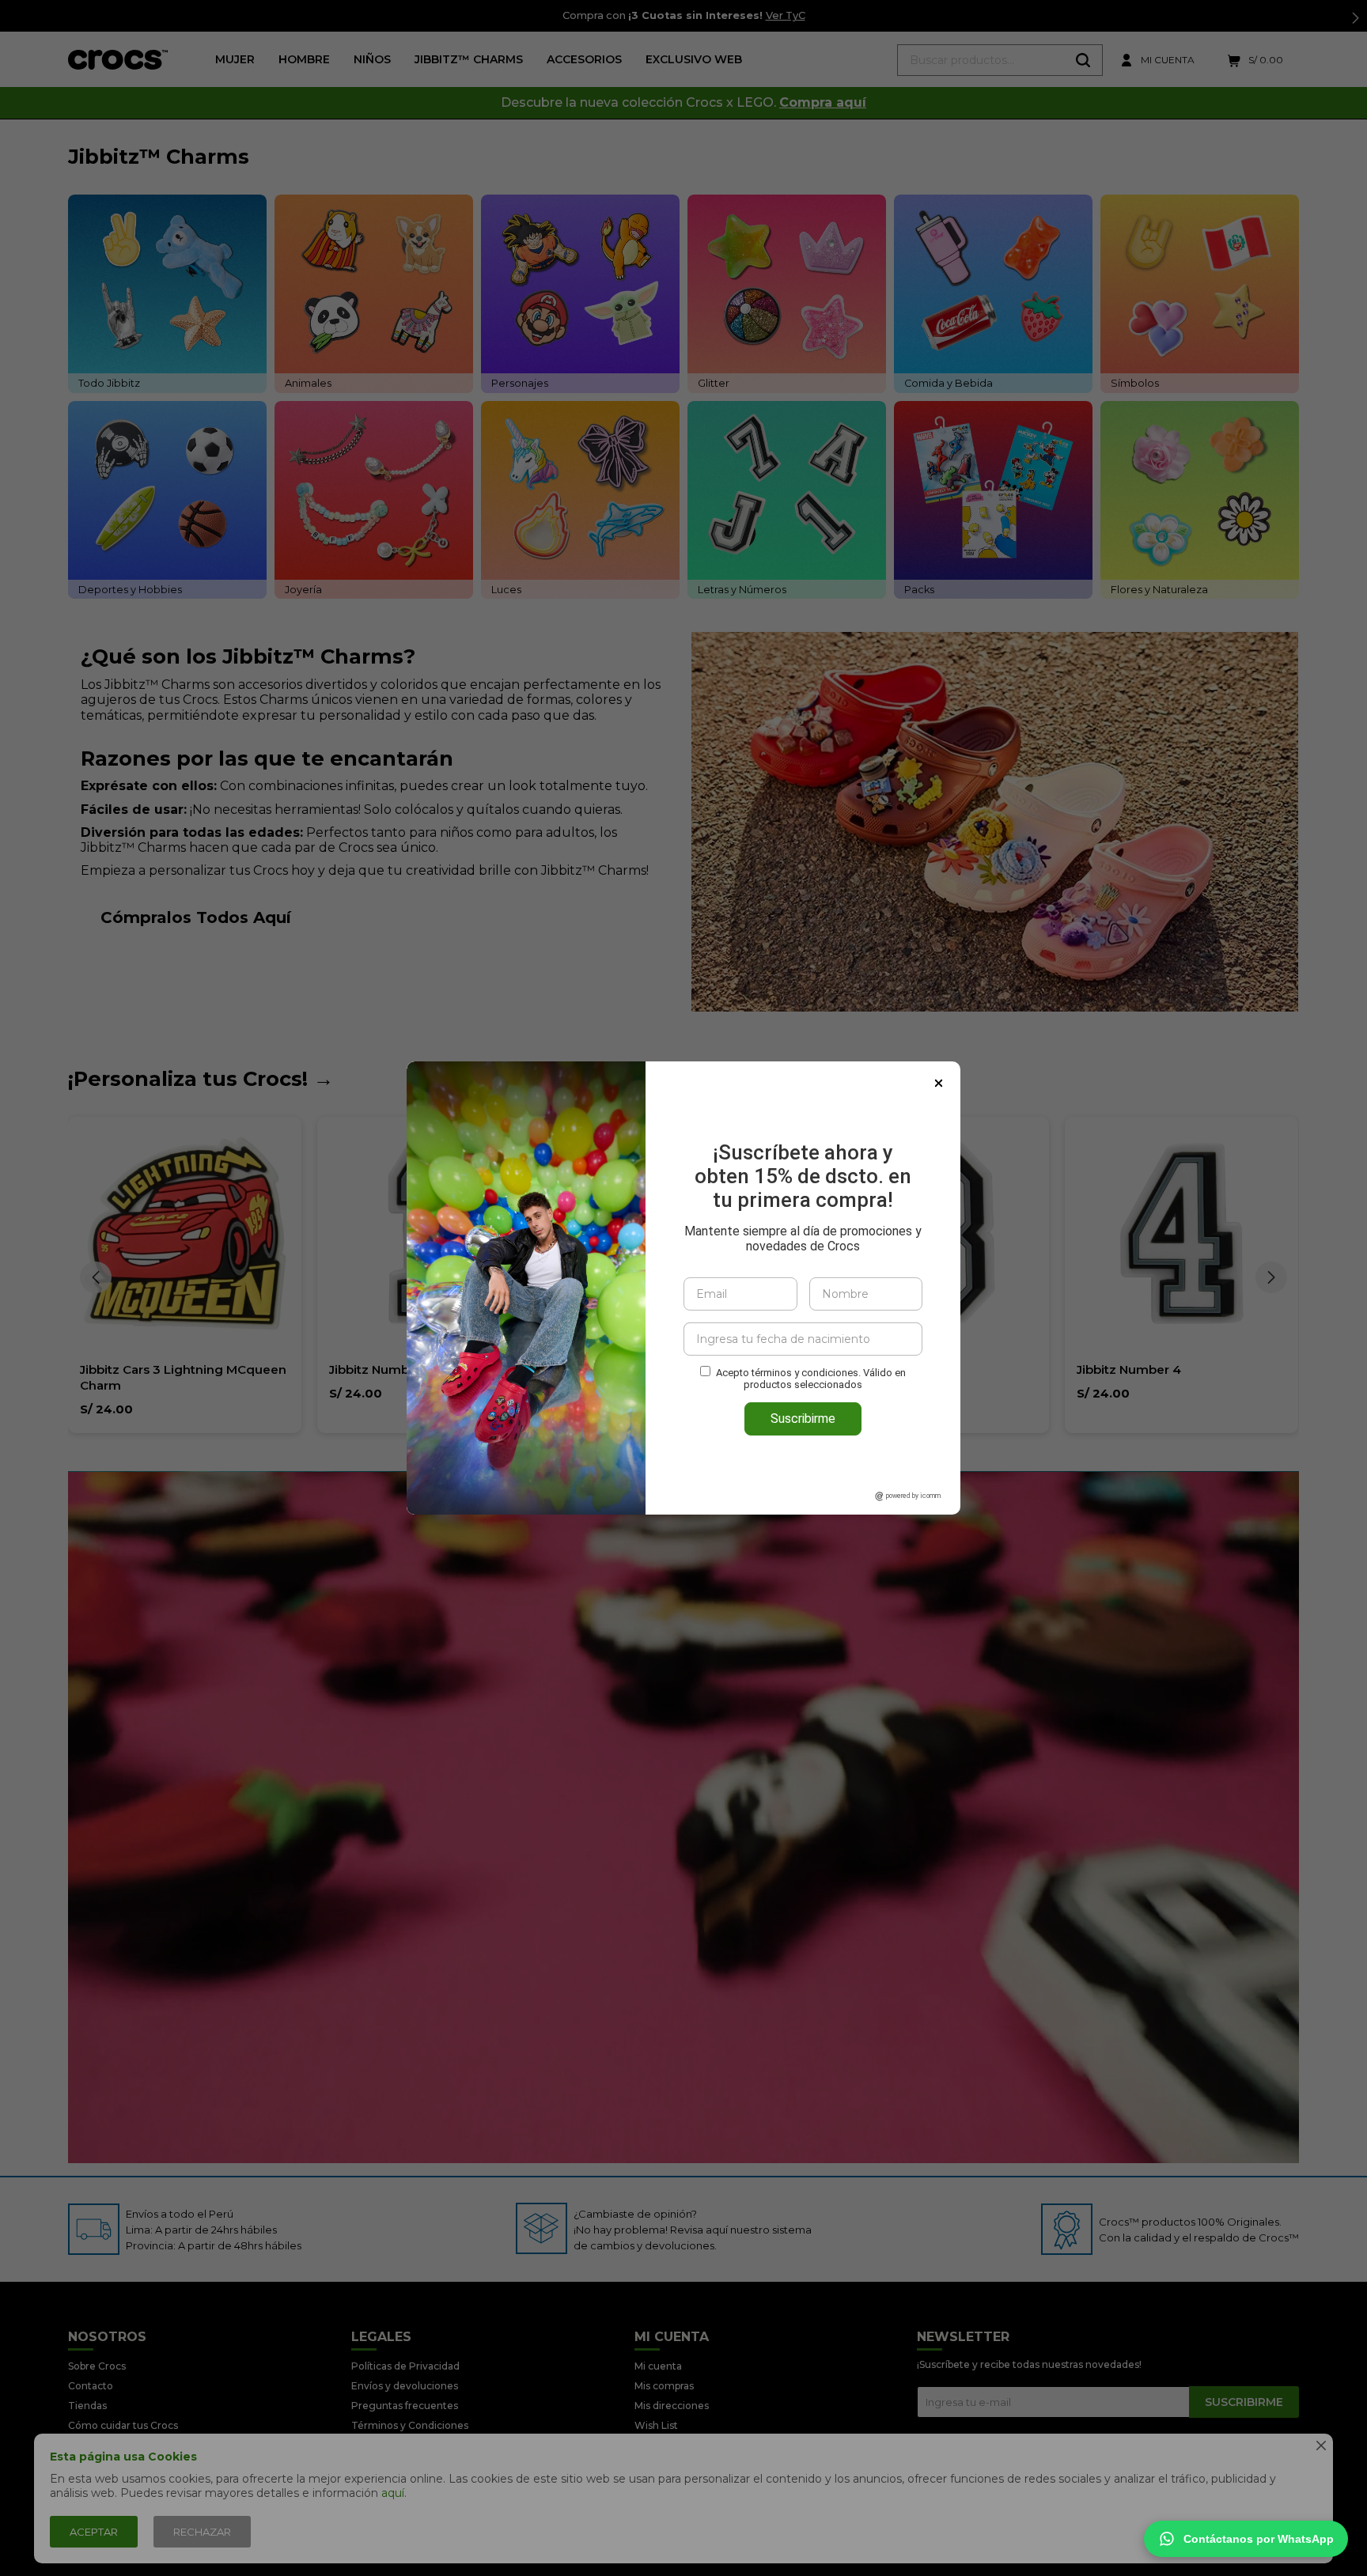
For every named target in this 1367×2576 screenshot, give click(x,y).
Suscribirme (803, 1419)
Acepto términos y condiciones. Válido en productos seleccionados (811, 1379)
